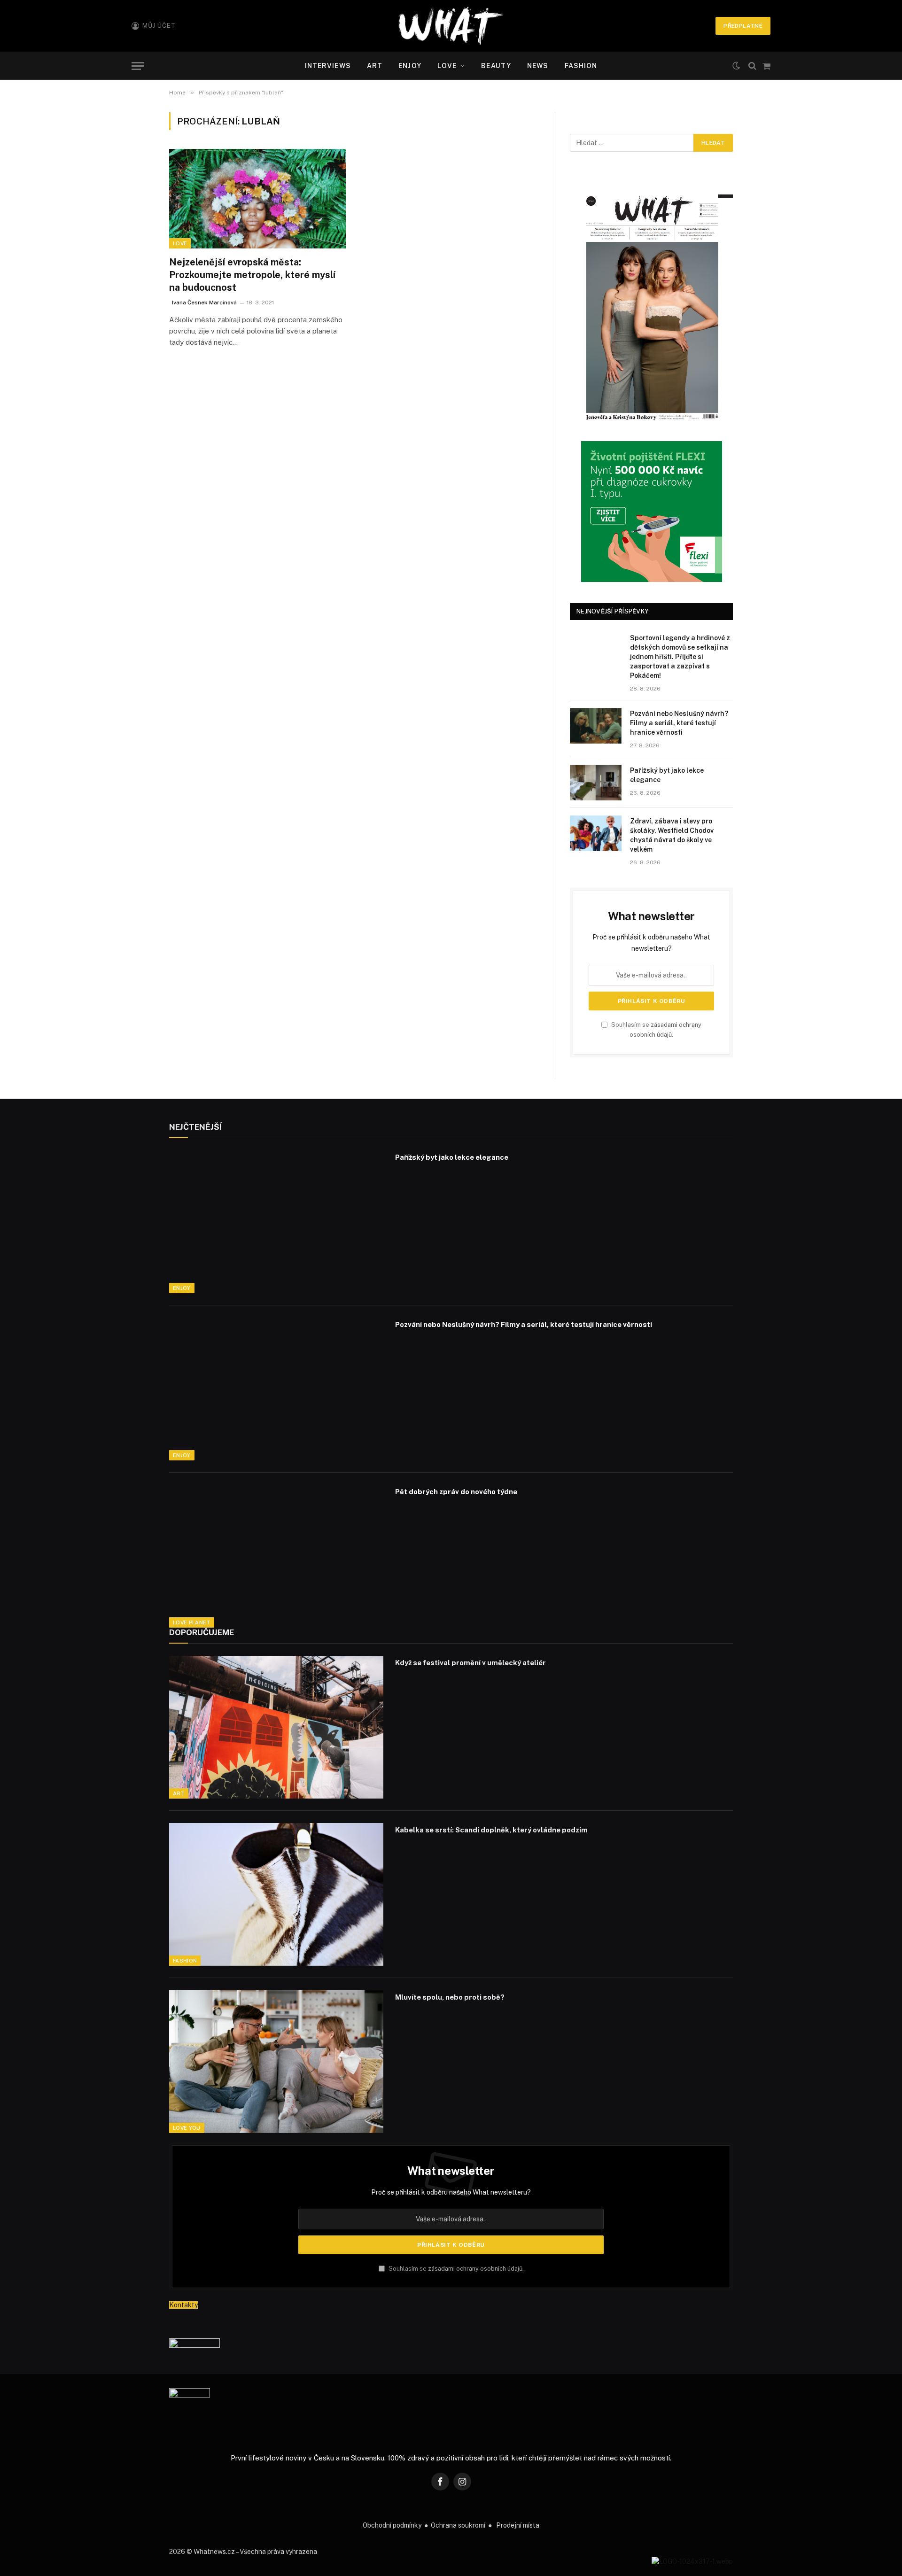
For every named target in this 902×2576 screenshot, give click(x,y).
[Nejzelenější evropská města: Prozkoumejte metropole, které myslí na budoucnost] (257, 199)
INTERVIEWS (328, 66)
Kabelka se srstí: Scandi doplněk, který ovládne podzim (491, 1830)
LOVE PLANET (192, 1622)
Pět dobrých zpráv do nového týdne (456, 1492)
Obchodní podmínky (392, 2525)
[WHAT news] (451, 26)
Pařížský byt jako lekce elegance (667, 775)
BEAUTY (496, 66)
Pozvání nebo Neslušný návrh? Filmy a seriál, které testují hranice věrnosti (679, 723)
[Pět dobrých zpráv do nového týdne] (276, 1556)
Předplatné (743, 26)
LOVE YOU (187, 2128)
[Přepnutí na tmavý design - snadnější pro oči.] (736, 66)
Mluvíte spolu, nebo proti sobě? (450, 1997)
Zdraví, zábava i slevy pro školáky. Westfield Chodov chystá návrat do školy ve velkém (672, 835)
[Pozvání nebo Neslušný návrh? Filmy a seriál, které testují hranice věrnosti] (596, 726)
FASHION (581, 66)
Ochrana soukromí (458, 2525)
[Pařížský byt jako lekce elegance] (596, 783)
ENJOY (410, 66)
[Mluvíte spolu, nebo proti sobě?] (276, 2062)
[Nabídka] (138, 66)
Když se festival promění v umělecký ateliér (470, 1663)
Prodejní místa (518, 2525)
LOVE (447, 66)
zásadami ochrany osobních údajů (475, 2269)
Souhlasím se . (455, 2269)
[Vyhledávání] (752, 66)
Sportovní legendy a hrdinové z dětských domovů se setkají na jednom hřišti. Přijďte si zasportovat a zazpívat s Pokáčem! (680, 657)
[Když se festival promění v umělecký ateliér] (276, 1727)
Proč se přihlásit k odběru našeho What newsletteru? (451, 2192)
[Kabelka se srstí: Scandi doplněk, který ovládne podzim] (276, 1894)
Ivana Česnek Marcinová (204, 303)
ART (375, 66)
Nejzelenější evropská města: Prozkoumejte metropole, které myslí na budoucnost (252, 275)
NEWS (538, 66)
